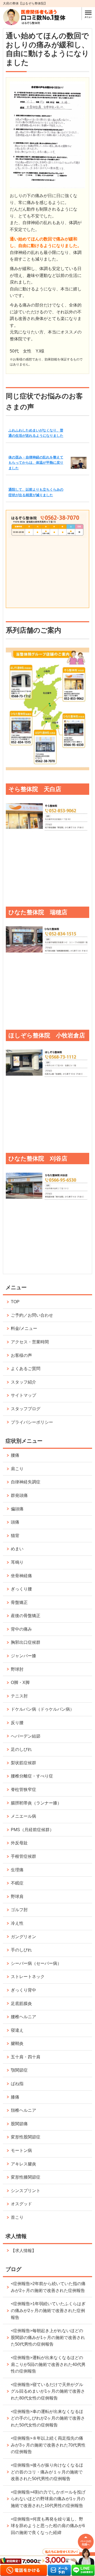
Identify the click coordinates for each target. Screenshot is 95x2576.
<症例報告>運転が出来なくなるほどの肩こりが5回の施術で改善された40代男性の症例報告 (48, 2364)
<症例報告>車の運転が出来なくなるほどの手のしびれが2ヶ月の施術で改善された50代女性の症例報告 (48, 2418)
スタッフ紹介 (23, 1382)
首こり (17, 2217)
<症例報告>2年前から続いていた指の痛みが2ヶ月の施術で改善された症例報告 (48, 2287)
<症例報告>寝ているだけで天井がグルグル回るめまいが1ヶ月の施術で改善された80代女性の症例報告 (48, 2391)
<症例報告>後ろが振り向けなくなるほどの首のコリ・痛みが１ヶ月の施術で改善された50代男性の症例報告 (47, 2472)
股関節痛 (19, 2124)
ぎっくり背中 (23, 1990)
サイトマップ (23, 1395)
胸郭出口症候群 (26, 1642)
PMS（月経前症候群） (32, 1830)
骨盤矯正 (19, 1602)
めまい (17, 1549)
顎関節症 (19, 2070)
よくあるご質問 (26, 1369)
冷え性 (17, 1923)
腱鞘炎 (17, 2043)
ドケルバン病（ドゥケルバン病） (42, 1709)
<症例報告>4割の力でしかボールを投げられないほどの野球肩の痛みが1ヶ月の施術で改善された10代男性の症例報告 (48, 2499)
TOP (15, 1302)
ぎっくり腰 (21, 1589)
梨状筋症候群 (23, 1763)
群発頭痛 (19, 1495)
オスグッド (21, 2204)
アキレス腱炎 (23, 2164)
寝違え (17, 2030)
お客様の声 (21, 1355)
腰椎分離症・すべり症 (32, 1776)
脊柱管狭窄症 (23, 1790)
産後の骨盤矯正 (26, 1616)
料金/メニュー (24, 1328)
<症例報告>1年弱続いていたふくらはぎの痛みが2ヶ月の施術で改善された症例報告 (48, 2310)
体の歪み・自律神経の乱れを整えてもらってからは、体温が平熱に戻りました (36, 463)
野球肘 (17, 1669)
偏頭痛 (17, 1509)
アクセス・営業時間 (30, 1342)
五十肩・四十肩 (26, 2057)
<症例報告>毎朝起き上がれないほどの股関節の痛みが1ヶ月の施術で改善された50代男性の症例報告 (48, 2337)
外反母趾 (19, 1843)
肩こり (17, 1469)
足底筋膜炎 (21, 2004)
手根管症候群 (23, 1856)
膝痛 (15, 2097)
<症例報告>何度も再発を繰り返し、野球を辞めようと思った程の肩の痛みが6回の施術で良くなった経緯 (48, 2526)
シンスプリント (26, 2191)
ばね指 (17, 2084)
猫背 (15, 1536)
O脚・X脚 (20, 1682)
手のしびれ (21, 1950)
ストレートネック (28, 1977)
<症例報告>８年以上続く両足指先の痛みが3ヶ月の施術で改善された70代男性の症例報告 (48, 2445)
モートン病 (21, 2150)
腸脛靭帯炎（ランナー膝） (36, 1803)
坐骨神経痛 (21, 1576)
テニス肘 (19, 1696)
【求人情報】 (23, 2251)
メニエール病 (23, 1816)
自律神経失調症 (26, 1482)
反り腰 (17, 1723)
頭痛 (15, 1522)
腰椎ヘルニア (23, 2017)
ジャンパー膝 (23, 1656)
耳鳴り (17, 1562)
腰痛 (15, 1455)
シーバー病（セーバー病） (36, 1963)
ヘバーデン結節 (26, 1736)
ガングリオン (23, 1937)
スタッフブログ (26, 1409)
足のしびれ (21, 1749)
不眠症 (17, 1883)
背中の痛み (21, 1629)
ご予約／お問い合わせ (32, 1315)
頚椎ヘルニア (23, 2110)
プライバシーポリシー (32, 1422)
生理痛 (17, 1870)
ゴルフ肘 (19, 1910)
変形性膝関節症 (26, 2177)
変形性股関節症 (26, 2137)
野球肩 (17, 1897)
